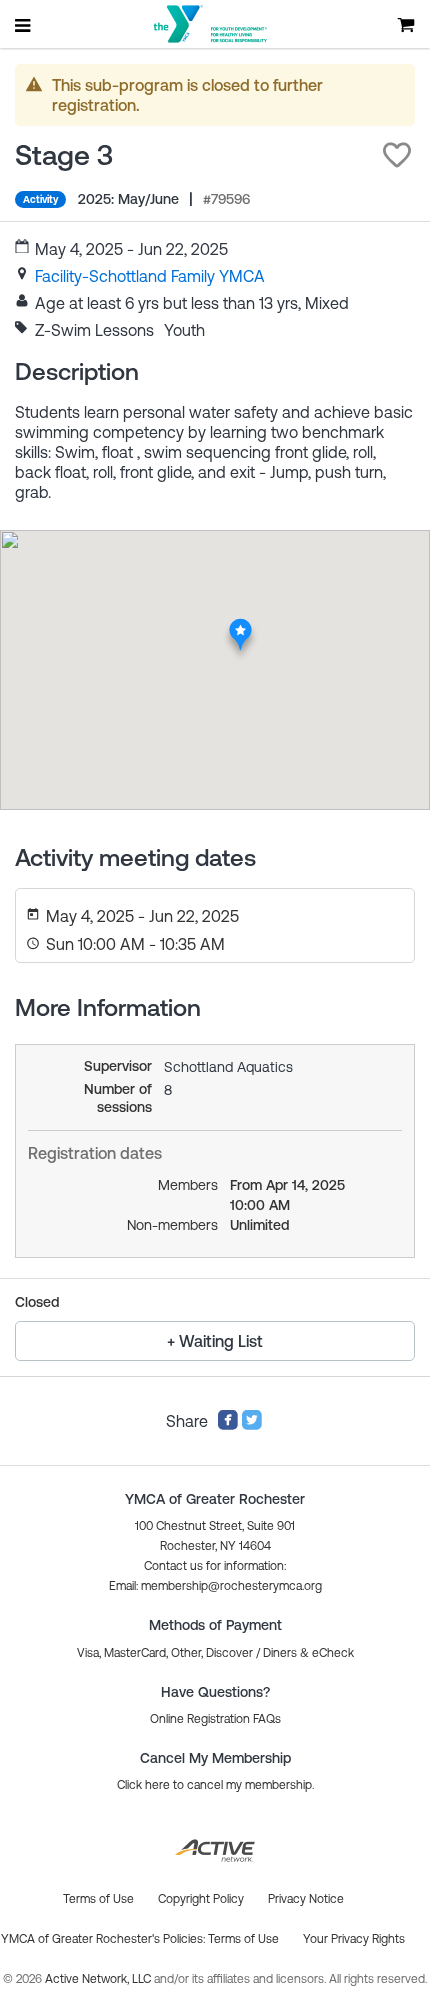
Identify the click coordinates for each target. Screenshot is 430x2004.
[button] (397, 155)
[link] (150, 276)
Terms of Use (243, 1939)
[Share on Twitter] (252, 1425)
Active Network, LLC (99, 1979)
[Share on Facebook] (228, 1425)
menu (24, 25)
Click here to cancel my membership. (215, 1785)
